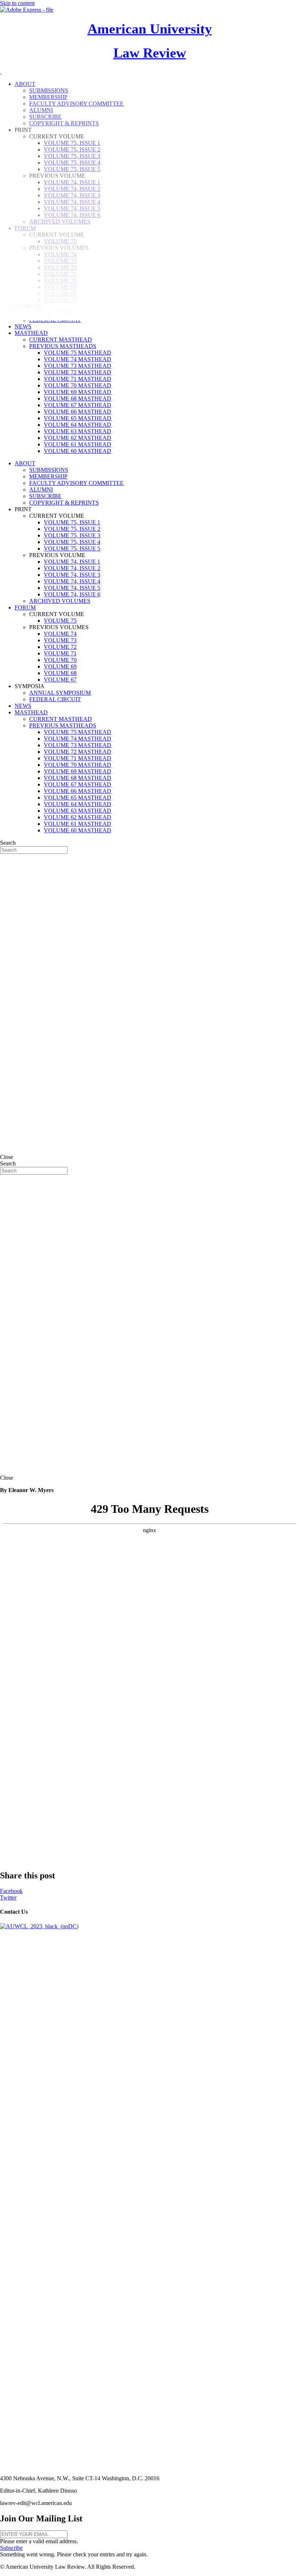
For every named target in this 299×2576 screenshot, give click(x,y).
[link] (23, 326)
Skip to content (17, 3)
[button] (11, 2548)
